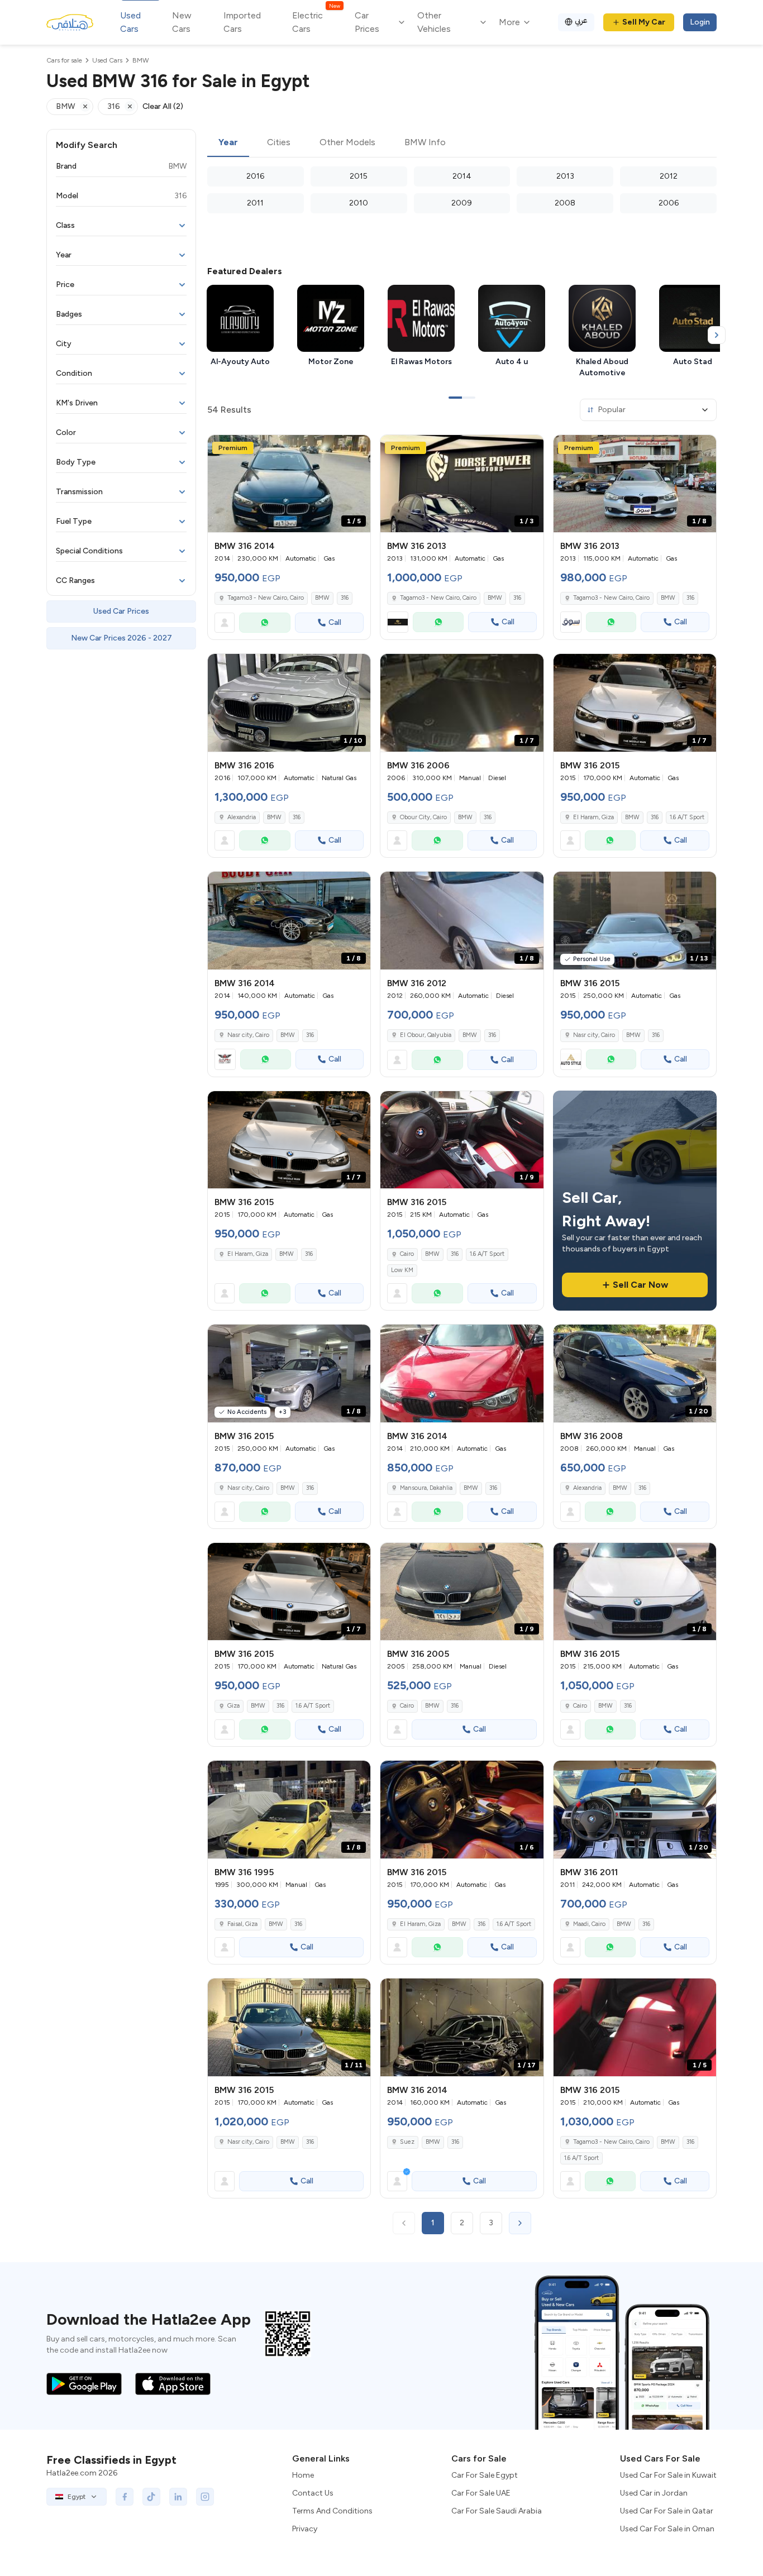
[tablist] (462, 143)
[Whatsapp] (265, 623)
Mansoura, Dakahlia (426, 1488)
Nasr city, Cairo (248, 1035)
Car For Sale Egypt (485, 2475)
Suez (407, 2142)
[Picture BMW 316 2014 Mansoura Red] (462, 1373)
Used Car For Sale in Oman (667, 2529)
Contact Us (313, 2493)
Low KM (402, 1270)
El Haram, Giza (593, 817)
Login (700, 22)
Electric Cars (316, 21)
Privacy (305, 2529)
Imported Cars (242, 22)
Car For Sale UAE (481, 2493)
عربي (581, 20)
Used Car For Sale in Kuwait (668, 2475)
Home (303, 2475)
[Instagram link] (205, 2497)
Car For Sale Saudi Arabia (497, 2511)
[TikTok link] (151, 2497)
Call (335, 622)
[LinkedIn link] (178, 2497)
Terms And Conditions (332, 2511)
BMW (322, 598)
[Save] (357, 448)
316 (345, 598)
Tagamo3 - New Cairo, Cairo (266, 598)
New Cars (182, 22)
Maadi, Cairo (589, 1924)
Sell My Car (644, 22)
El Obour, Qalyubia (426, 1035)
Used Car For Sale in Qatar (667, 2511)
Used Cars (130, 22)
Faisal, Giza (242, 1924)
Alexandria (242, 817)
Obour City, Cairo (423, 817)
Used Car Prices (121, 611)
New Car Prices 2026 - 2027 (121, 638)
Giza (233, 1706)
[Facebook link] (125, 2497)
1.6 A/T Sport (687, 817)
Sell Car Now (640, 1285)
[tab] (228, 143)
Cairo (407, 1254)
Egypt (77, 2497)
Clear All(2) (163, 106)
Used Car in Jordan (654, 2493)
